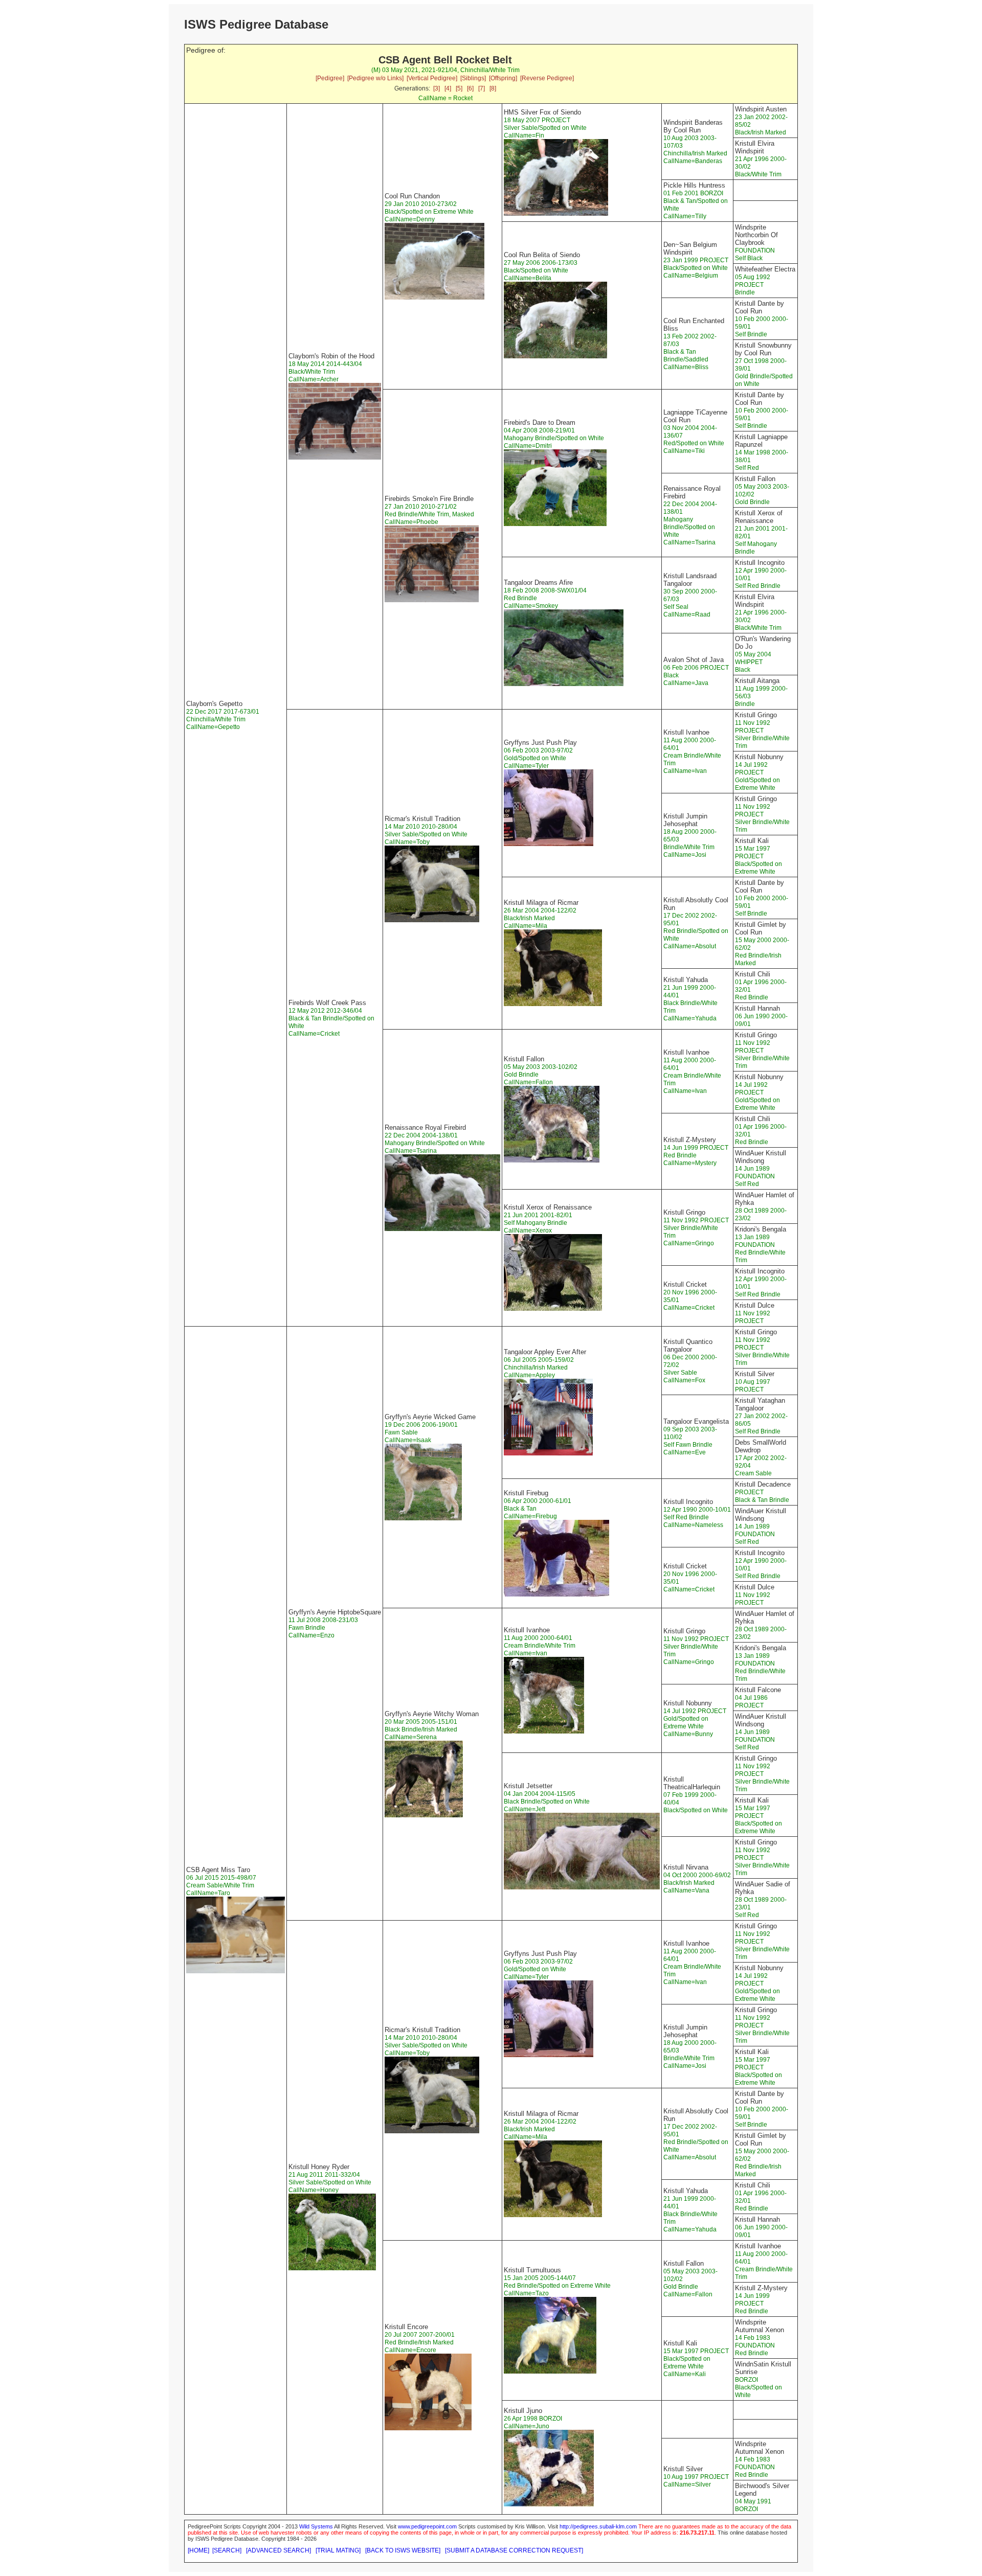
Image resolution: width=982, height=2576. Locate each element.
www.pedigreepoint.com (427, 2526)
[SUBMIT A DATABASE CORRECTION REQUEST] (514, 2550)
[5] (459, 88)
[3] (437, 88)
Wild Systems (316, 2526)
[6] (470, 88)
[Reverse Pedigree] (547, 78)
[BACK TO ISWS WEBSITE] (403, 2550)
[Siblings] (473, 78)
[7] (482, 88)
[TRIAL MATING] (338, 2550)
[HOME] (198, 2550)
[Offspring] (503, 78)
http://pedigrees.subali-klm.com (598, 2526)
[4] (448, 88)
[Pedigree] (330, 78)
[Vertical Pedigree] (432, 78)
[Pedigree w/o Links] (375, 78)
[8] (493, 88)
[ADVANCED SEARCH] (278, 2550)
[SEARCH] (227, 2550)
